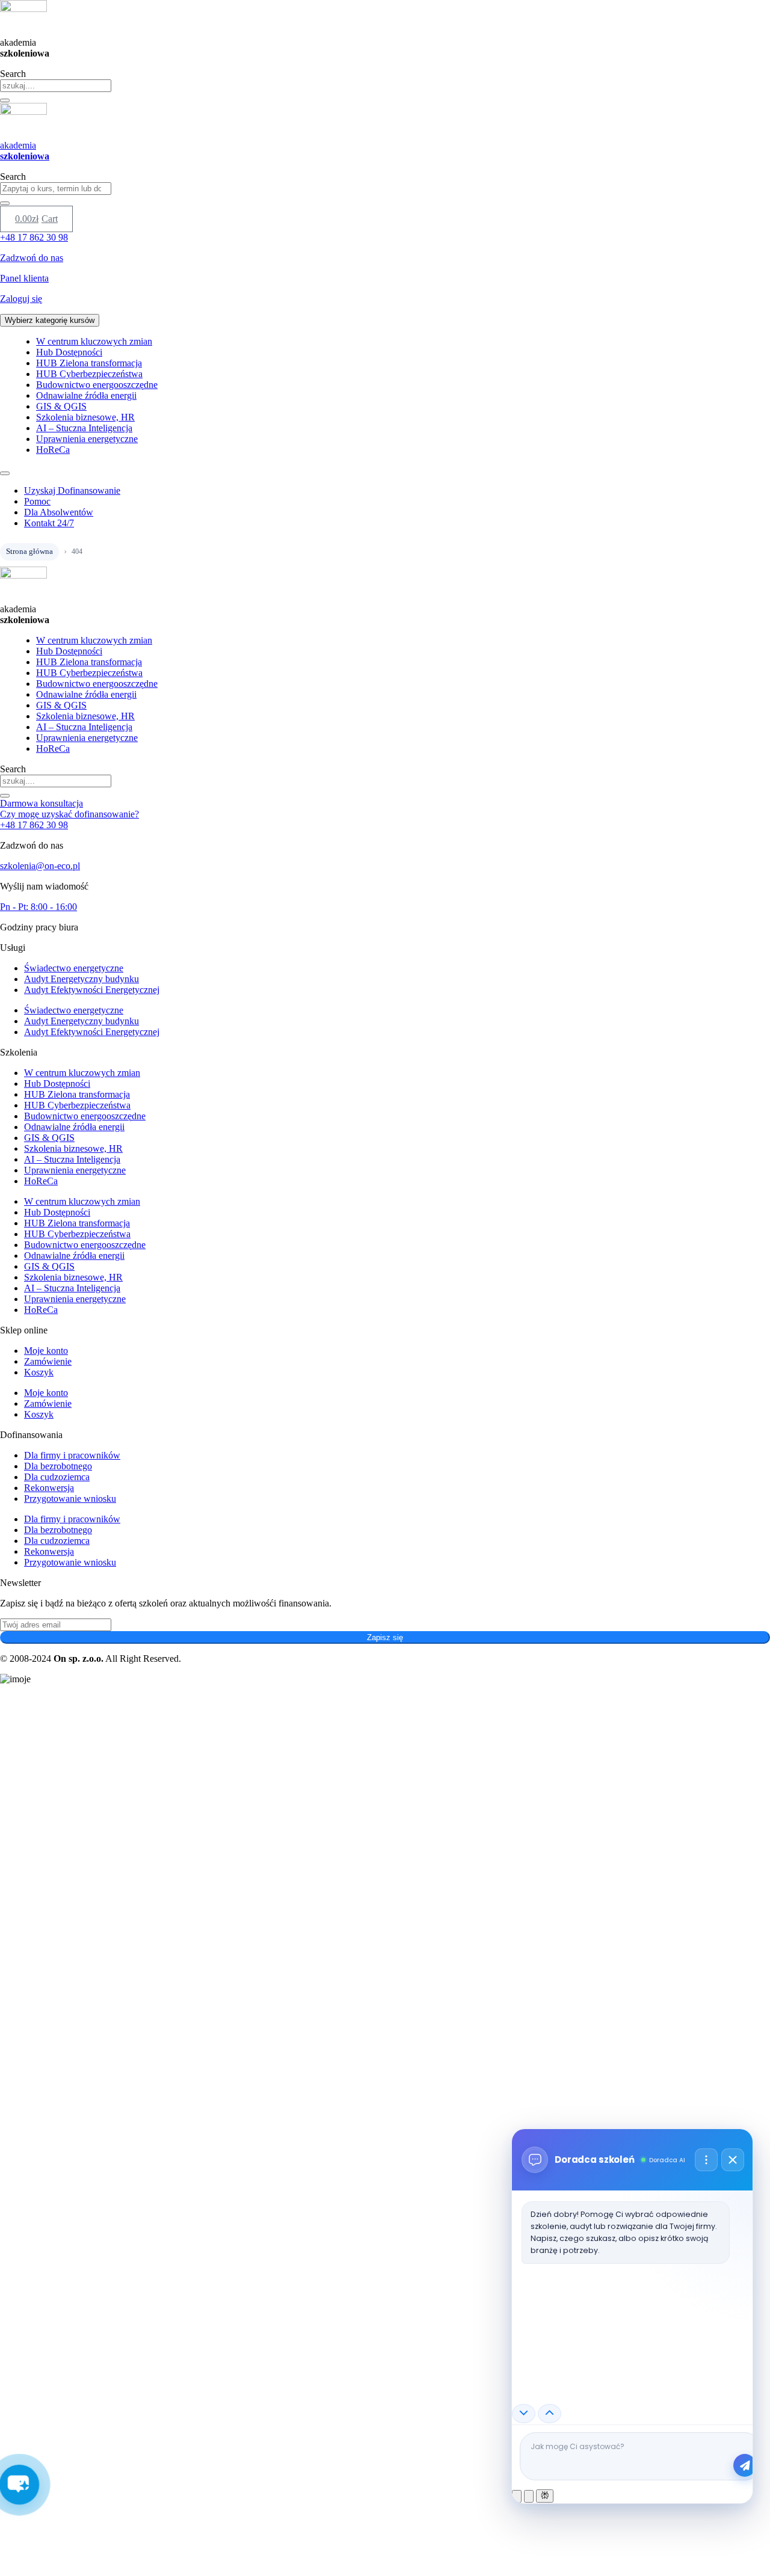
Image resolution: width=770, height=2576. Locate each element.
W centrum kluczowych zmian (94, 341)
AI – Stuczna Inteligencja (84, 428)
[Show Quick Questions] (550, 2414)
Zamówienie (48, 1361)
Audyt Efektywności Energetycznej (92, 990)
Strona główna (29, 551)
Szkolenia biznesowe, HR (85, 417)
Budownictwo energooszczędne (97, 385)
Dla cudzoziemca (57, 1477)
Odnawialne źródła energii (86, 395)
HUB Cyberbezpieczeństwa (89, 374)
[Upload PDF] (517, 2496)
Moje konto (46, 1351)
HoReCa (53, 450)
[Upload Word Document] (529, 2496)
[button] (20, 2485)
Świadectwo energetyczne (74, 968)
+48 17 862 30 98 (34, 825)
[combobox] (56, 86)
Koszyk (39, 1372)
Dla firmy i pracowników (72, 1455)
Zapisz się (385, 1637)
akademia (25, 151)
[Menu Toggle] (5, 473)
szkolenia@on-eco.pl (40, 866)
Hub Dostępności (69, 352)
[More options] (706, 2160)
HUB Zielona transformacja (89, 363)
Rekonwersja (49, 1488)
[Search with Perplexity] (545, 2496)
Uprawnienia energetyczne (87, 439)
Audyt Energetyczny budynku (82, 979)
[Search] (5, 100)
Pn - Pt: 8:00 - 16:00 (38, 907)
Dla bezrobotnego (58, 1466)
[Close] (733, 2160)
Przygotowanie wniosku (70, 1499)
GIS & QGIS (61, 406)
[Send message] (745, 2465)
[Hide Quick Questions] (524, 2414)
